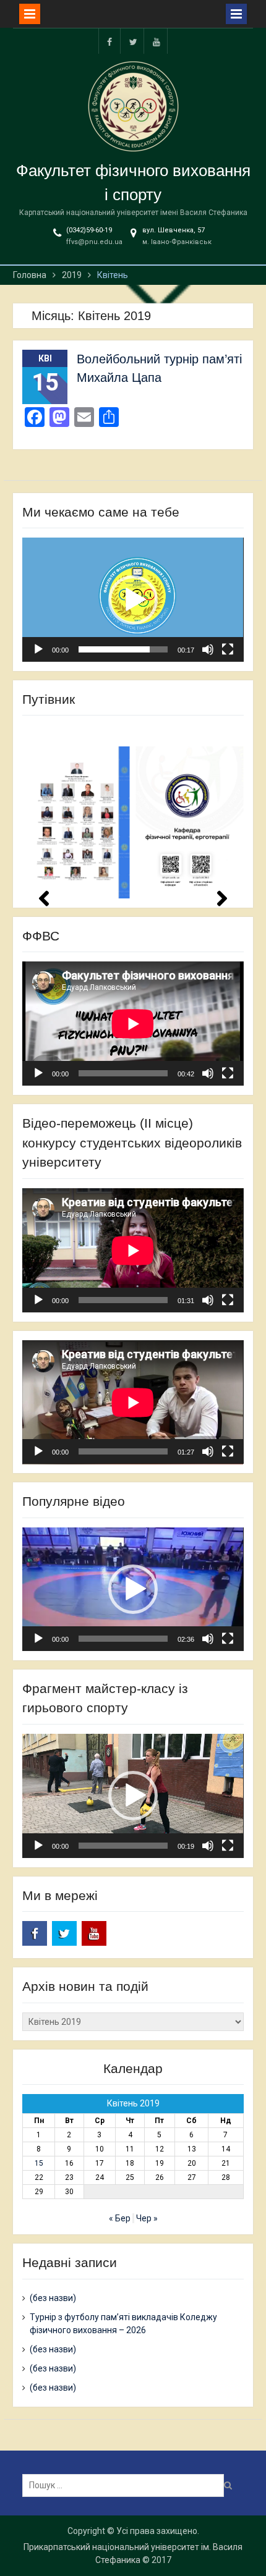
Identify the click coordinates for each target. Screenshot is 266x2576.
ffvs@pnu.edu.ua (94, 242)
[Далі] (222, 898)
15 (39, 2163)
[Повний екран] (228, 649)
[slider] (123, 649)
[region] (133, 811)
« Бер (120, 2218)
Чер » (147, 2218)
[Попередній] (44, 898)
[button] (133, 600)
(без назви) (53, 2298)
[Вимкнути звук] (208, 649)
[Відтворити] (38, 649)
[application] (133, 600)
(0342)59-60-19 (89, 230)
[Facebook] (109, 41)
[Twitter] (133, 41)
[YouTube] (157, 41)
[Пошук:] (126, 2485)
